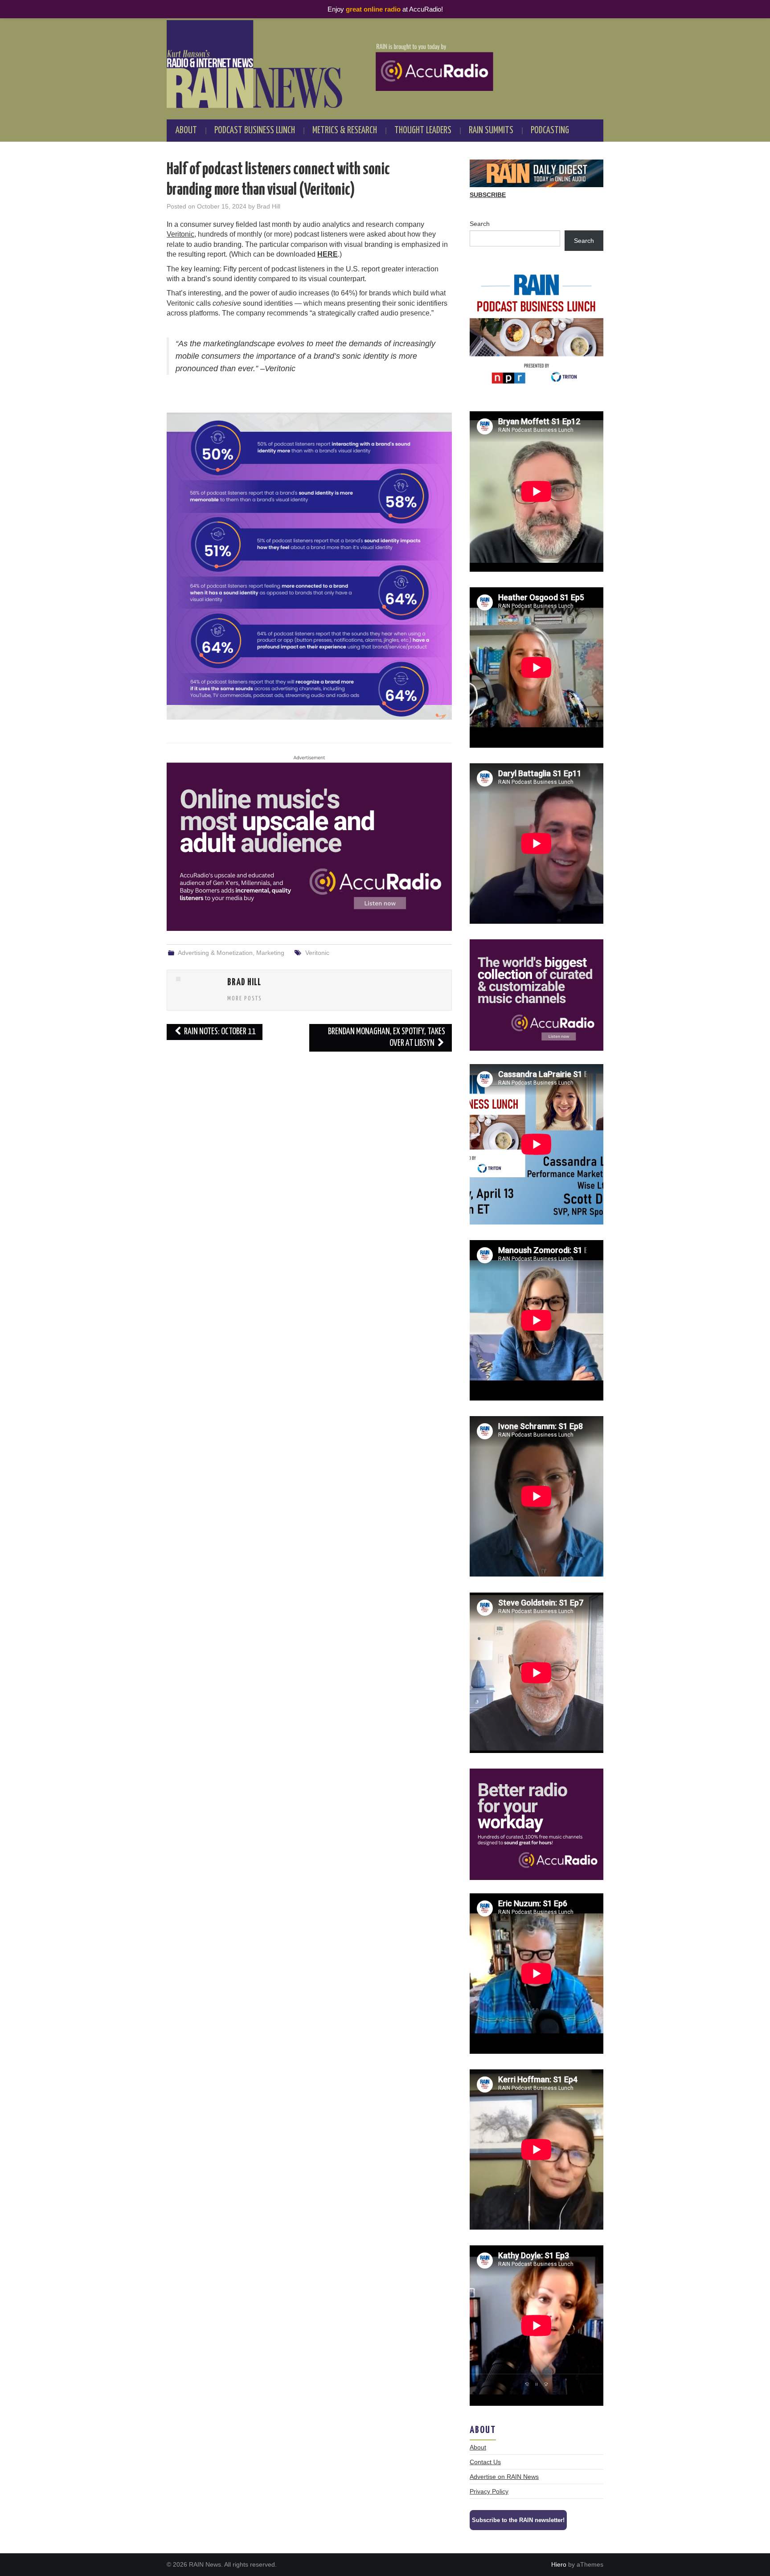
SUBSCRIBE (488, 195)
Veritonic (180, 234)
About (186, 131)
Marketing (270, 953)
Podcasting (550, 131)
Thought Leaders (423, 131)
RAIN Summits (491, 131)
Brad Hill (268, 206)
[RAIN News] (385, 64)
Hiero (559, 2564)
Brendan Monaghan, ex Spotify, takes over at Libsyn (387, 1038)
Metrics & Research (345, 131)
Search (480, 224)
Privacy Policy (489, 2491)
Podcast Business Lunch (255, 131)
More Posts (245, 999)
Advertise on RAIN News (504, 2477)
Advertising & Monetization (215, 953)
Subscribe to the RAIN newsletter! (518, 2520)
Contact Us (485, 2462)
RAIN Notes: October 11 (219, 1032)
